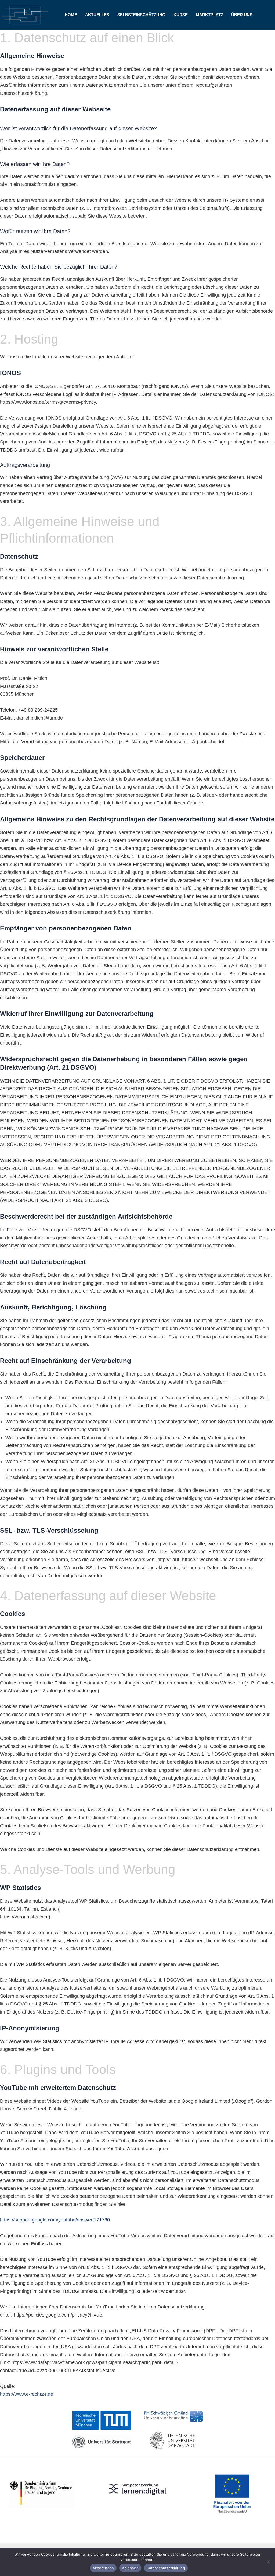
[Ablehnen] (268, 2562)
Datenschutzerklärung (166, 2568)
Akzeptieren (103, 2568)
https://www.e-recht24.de (27, 2394)
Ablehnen (130, 2568)
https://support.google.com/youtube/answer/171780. (56, 2220)
